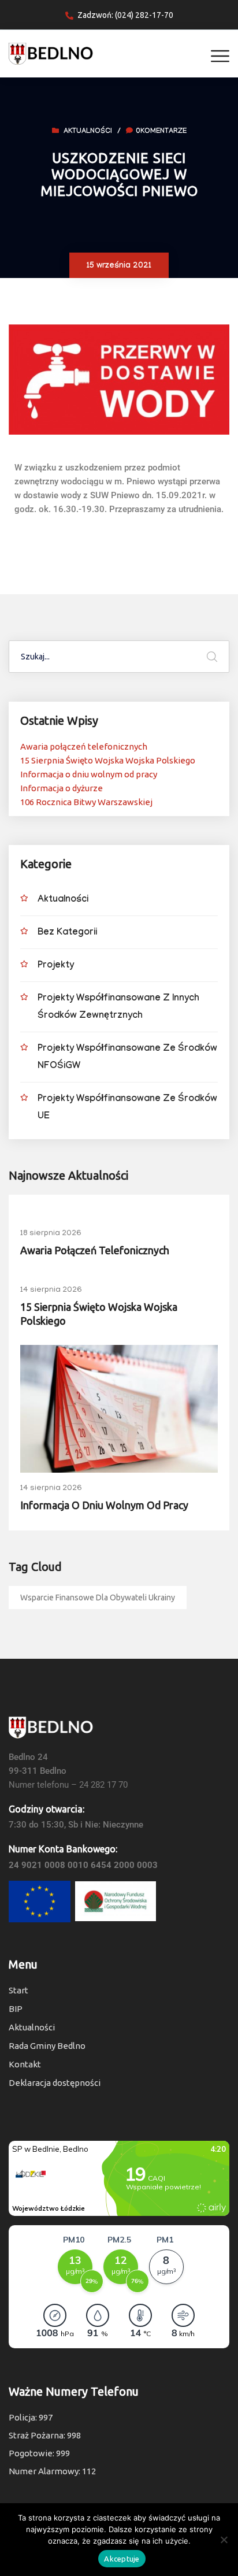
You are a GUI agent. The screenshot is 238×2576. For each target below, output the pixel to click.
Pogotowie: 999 (39, 2453)
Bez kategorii (67, 933)
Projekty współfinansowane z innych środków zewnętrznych (118, 1008)
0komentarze (161, 132)
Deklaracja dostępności (55, 2083)
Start (18, 1990)
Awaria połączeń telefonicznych (84, 746)
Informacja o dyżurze (62, 788)
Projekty (56, 966)
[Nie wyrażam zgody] (224, 2540)
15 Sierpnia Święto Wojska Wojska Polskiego (108, 760)
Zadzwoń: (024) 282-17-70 (125, 15)
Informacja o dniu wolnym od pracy (89, 774)
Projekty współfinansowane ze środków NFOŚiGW (127, 1058)
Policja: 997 (31, 2417)
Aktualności (88, 132)
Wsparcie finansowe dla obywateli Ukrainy (98, 1598)
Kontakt (25, 2064)
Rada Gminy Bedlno (47, 2046)
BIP (16, 2009)
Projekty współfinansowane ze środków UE (127, 1108)
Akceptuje (122, 2559)
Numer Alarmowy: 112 (52, 2471)
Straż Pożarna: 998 (45, 2435)
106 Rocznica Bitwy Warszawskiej (86, 802)
